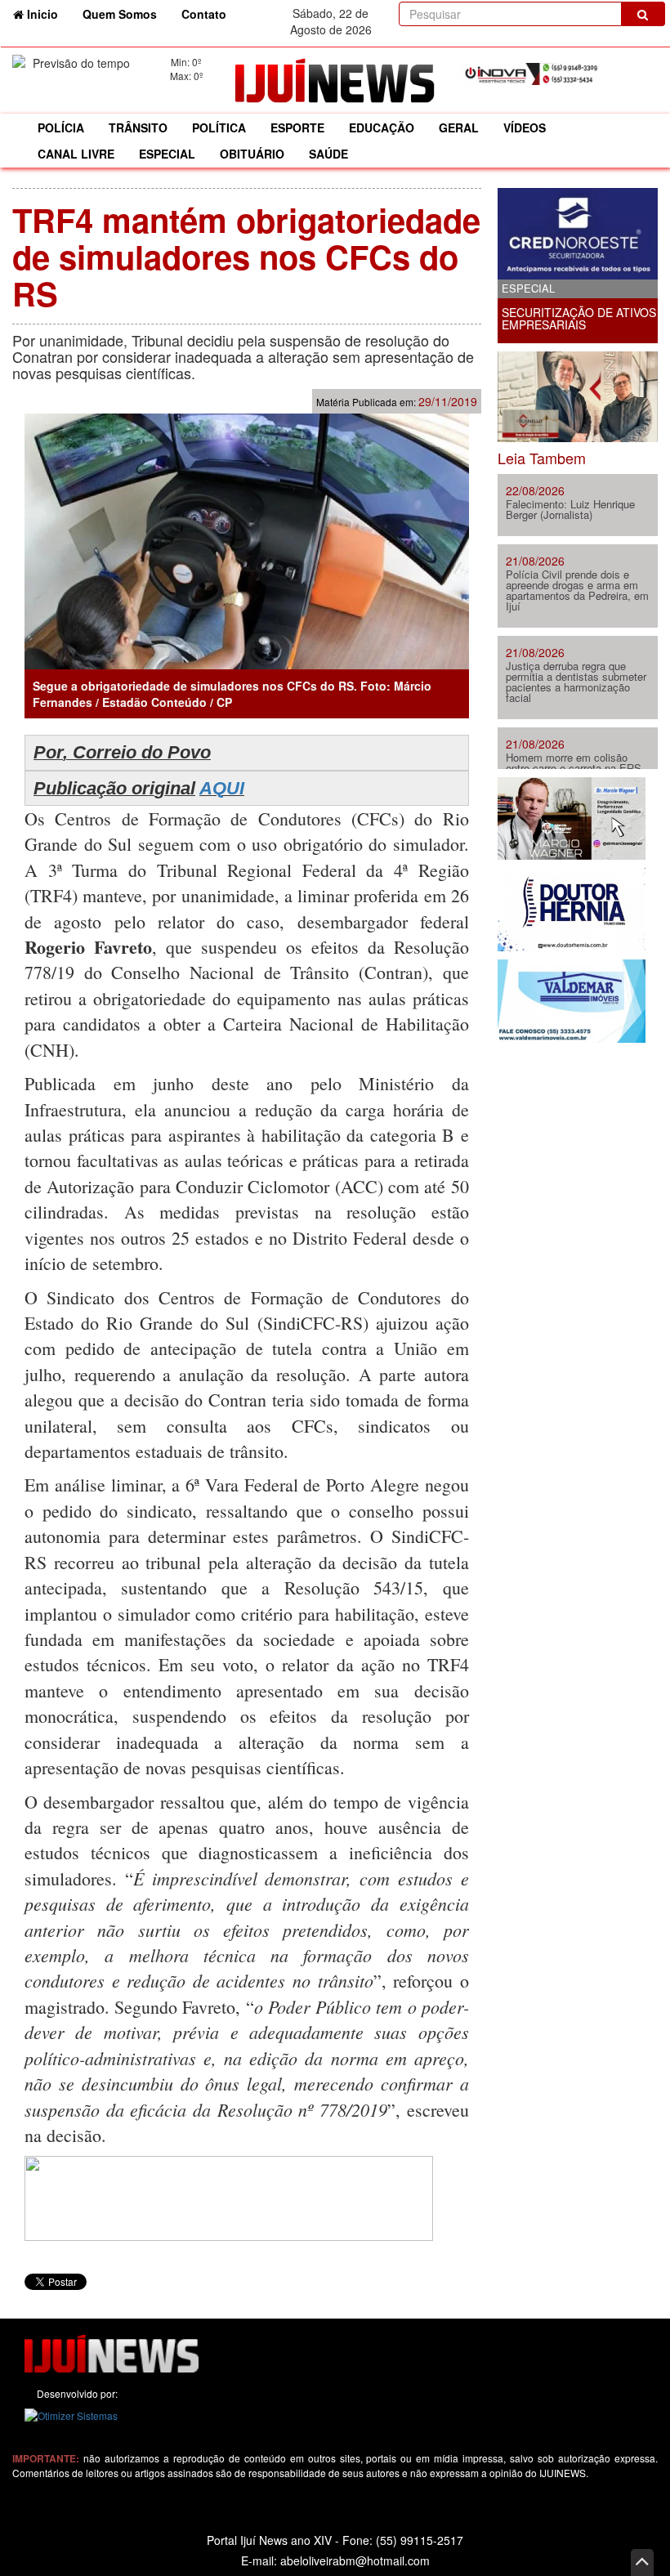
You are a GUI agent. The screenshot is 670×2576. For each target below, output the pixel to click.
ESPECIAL (167, 154)
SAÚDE (328, 154)
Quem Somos (120, 14)
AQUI (222, 788)
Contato (204, 14)
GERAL (459, 127)
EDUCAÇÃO (382, 127)
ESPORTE (297, 127)
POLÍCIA (61, 127)
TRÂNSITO (138, 127)
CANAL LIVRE (76, 154)
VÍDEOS (525, 127)
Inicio (47, 13)
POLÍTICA (219, 127)
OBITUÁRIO (252, 154)
